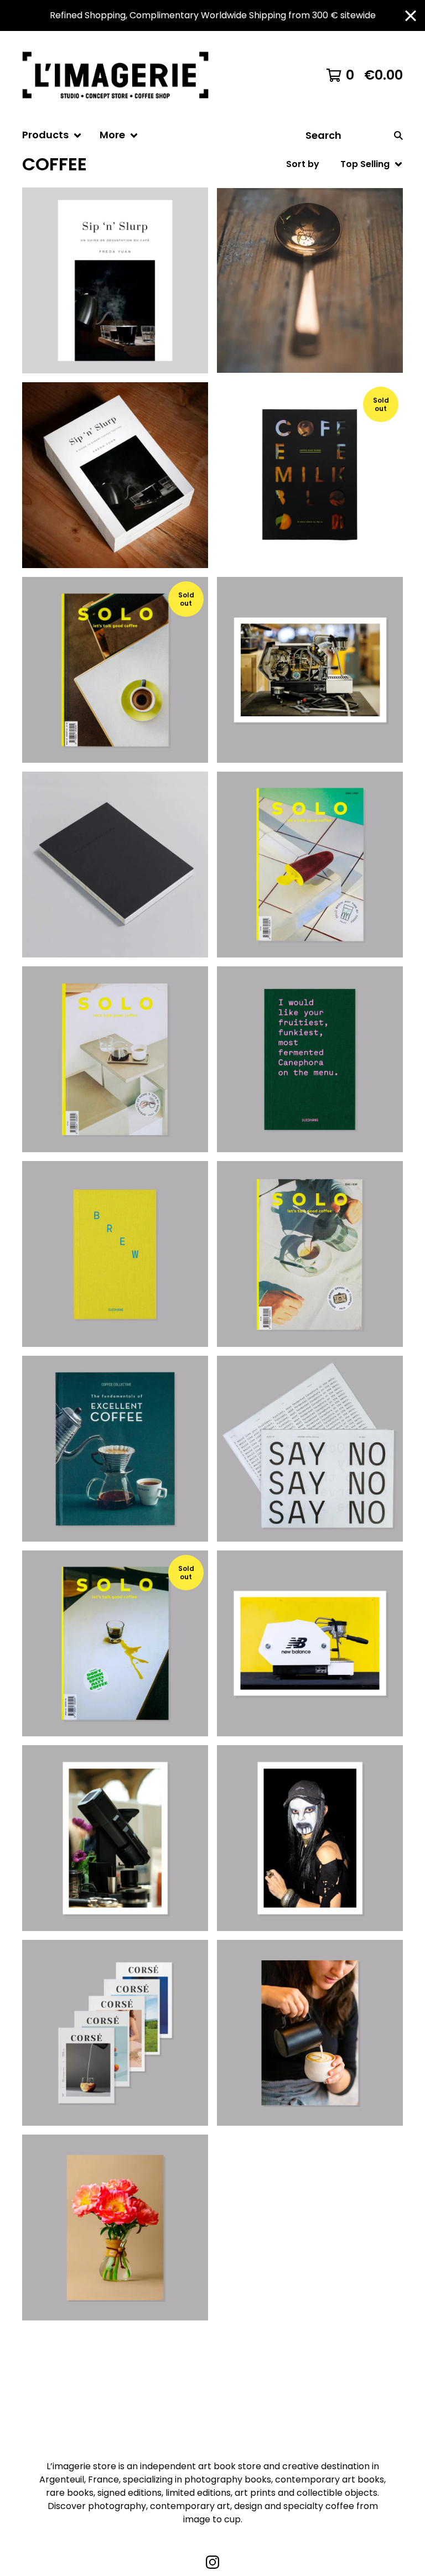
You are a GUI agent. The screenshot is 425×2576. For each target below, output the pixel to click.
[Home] (120, 75)
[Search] (398, 135)
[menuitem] (52, 135)
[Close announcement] (411, 16)
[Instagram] (212, 2562)
